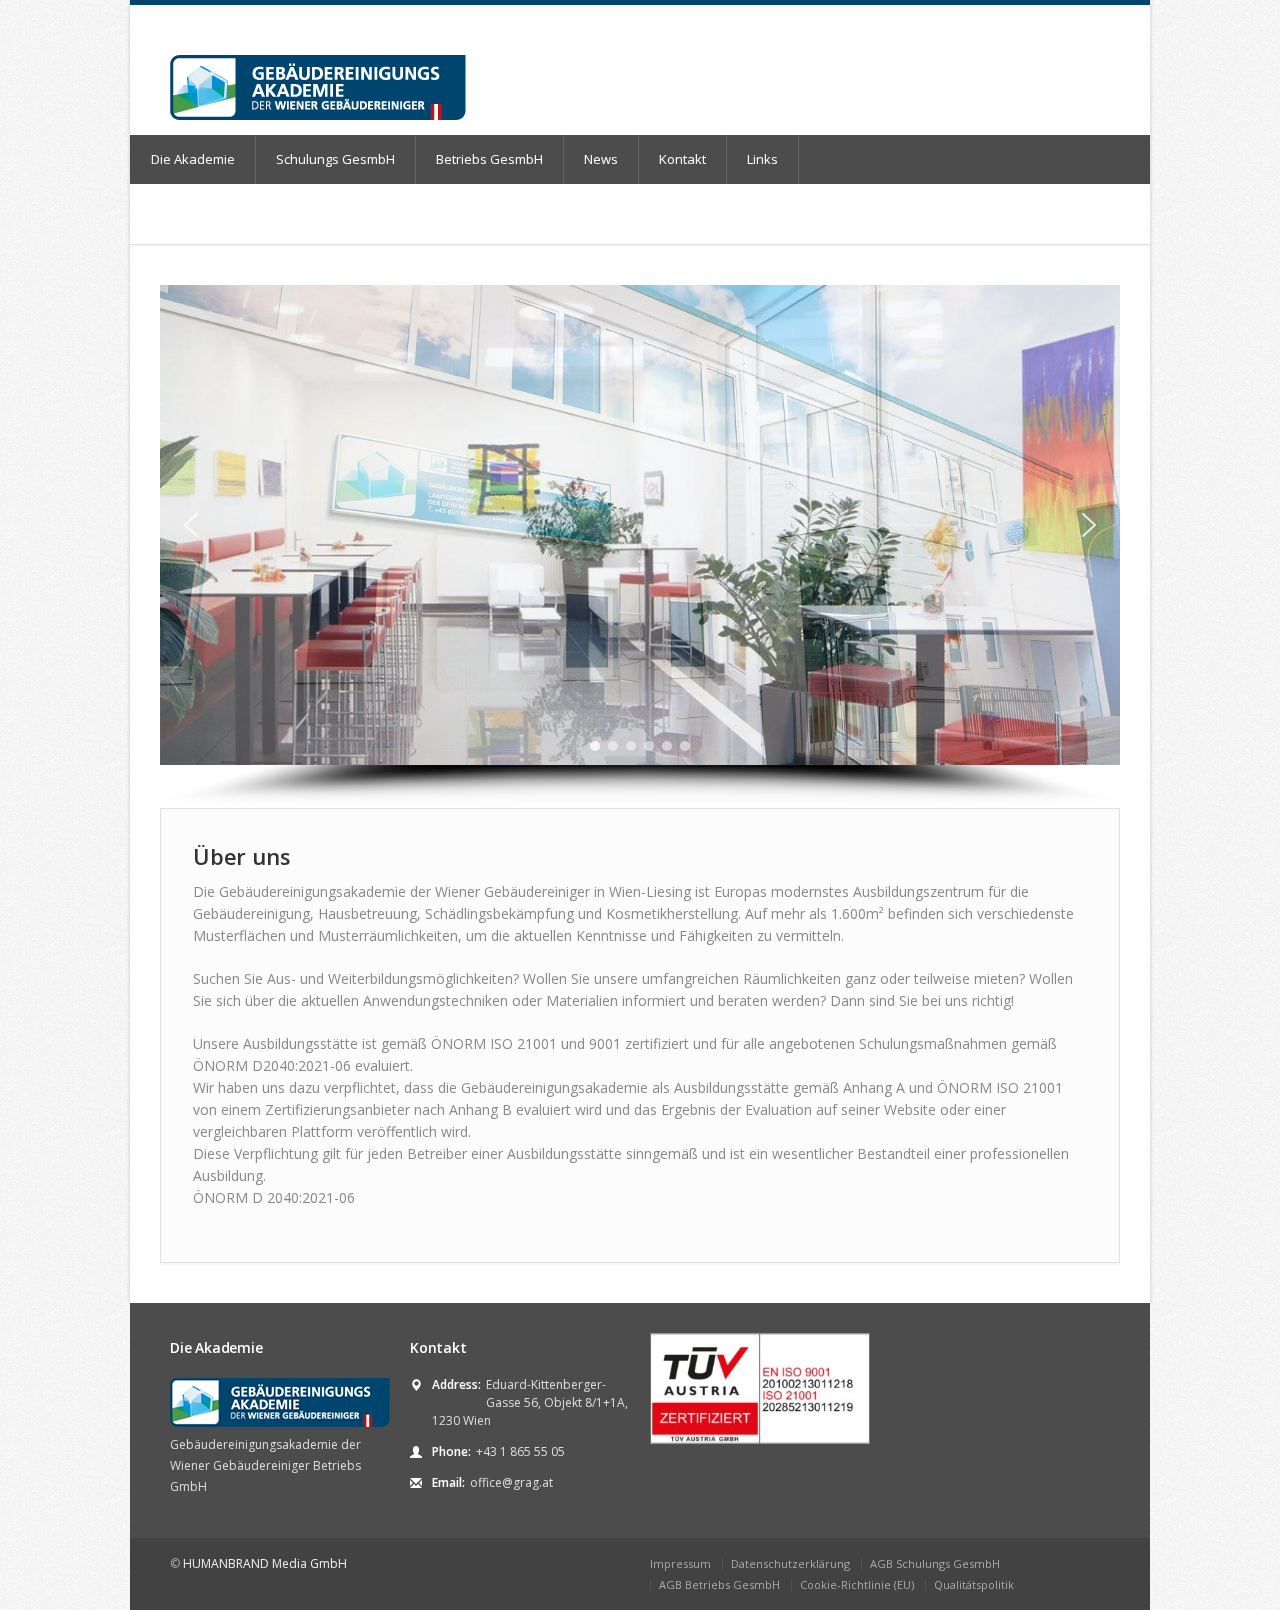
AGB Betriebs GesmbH (719, 1584)
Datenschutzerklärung (790, 1563)
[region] (640, 546)
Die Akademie (193, 159)
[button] (191, 525)
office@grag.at (511, 1482)
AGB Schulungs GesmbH (935, 1563)
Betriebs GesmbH (489, 159)
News (601, 159)
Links (762, 159)
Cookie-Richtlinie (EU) (857, 1584)
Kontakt (682, 159)
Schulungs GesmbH (335, 159)
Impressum (680, 1563)
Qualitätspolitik (974, 1584)
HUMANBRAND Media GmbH (265, 1563)
